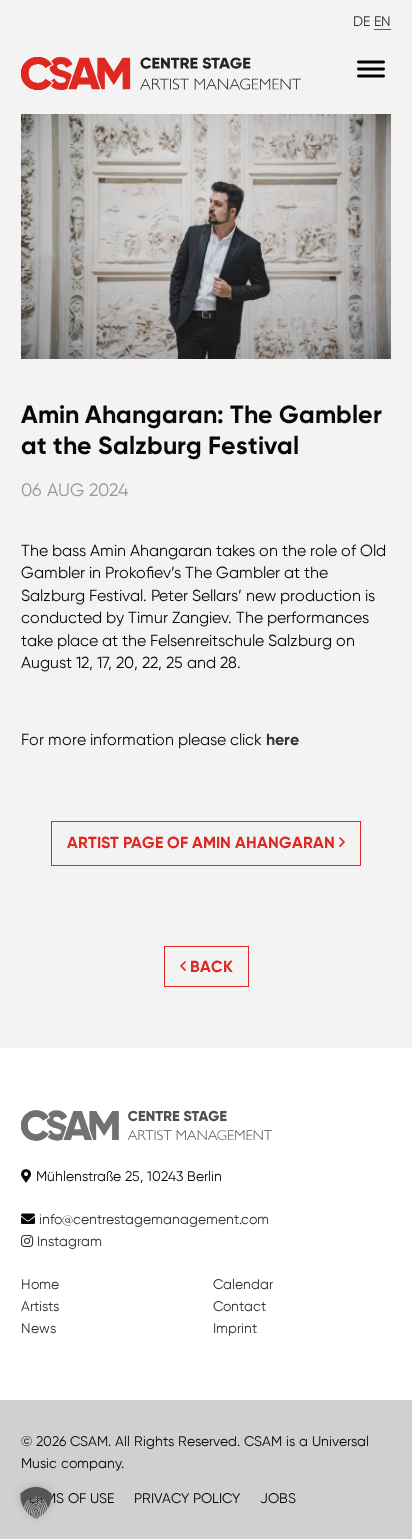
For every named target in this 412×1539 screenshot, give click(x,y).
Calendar (243, 1284)
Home (40, 1284)
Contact (239, 1306)
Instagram (67, 1241)
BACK (209, 966)
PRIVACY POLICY (187, 1498)
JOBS (278, 1498)
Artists (40, 1306)
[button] (36, 1503)
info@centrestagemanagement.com (154, 1219)
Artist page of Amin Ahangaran (203, 842)
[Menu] (371, 68)
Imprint (235, 1328)
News (38, 1328)
